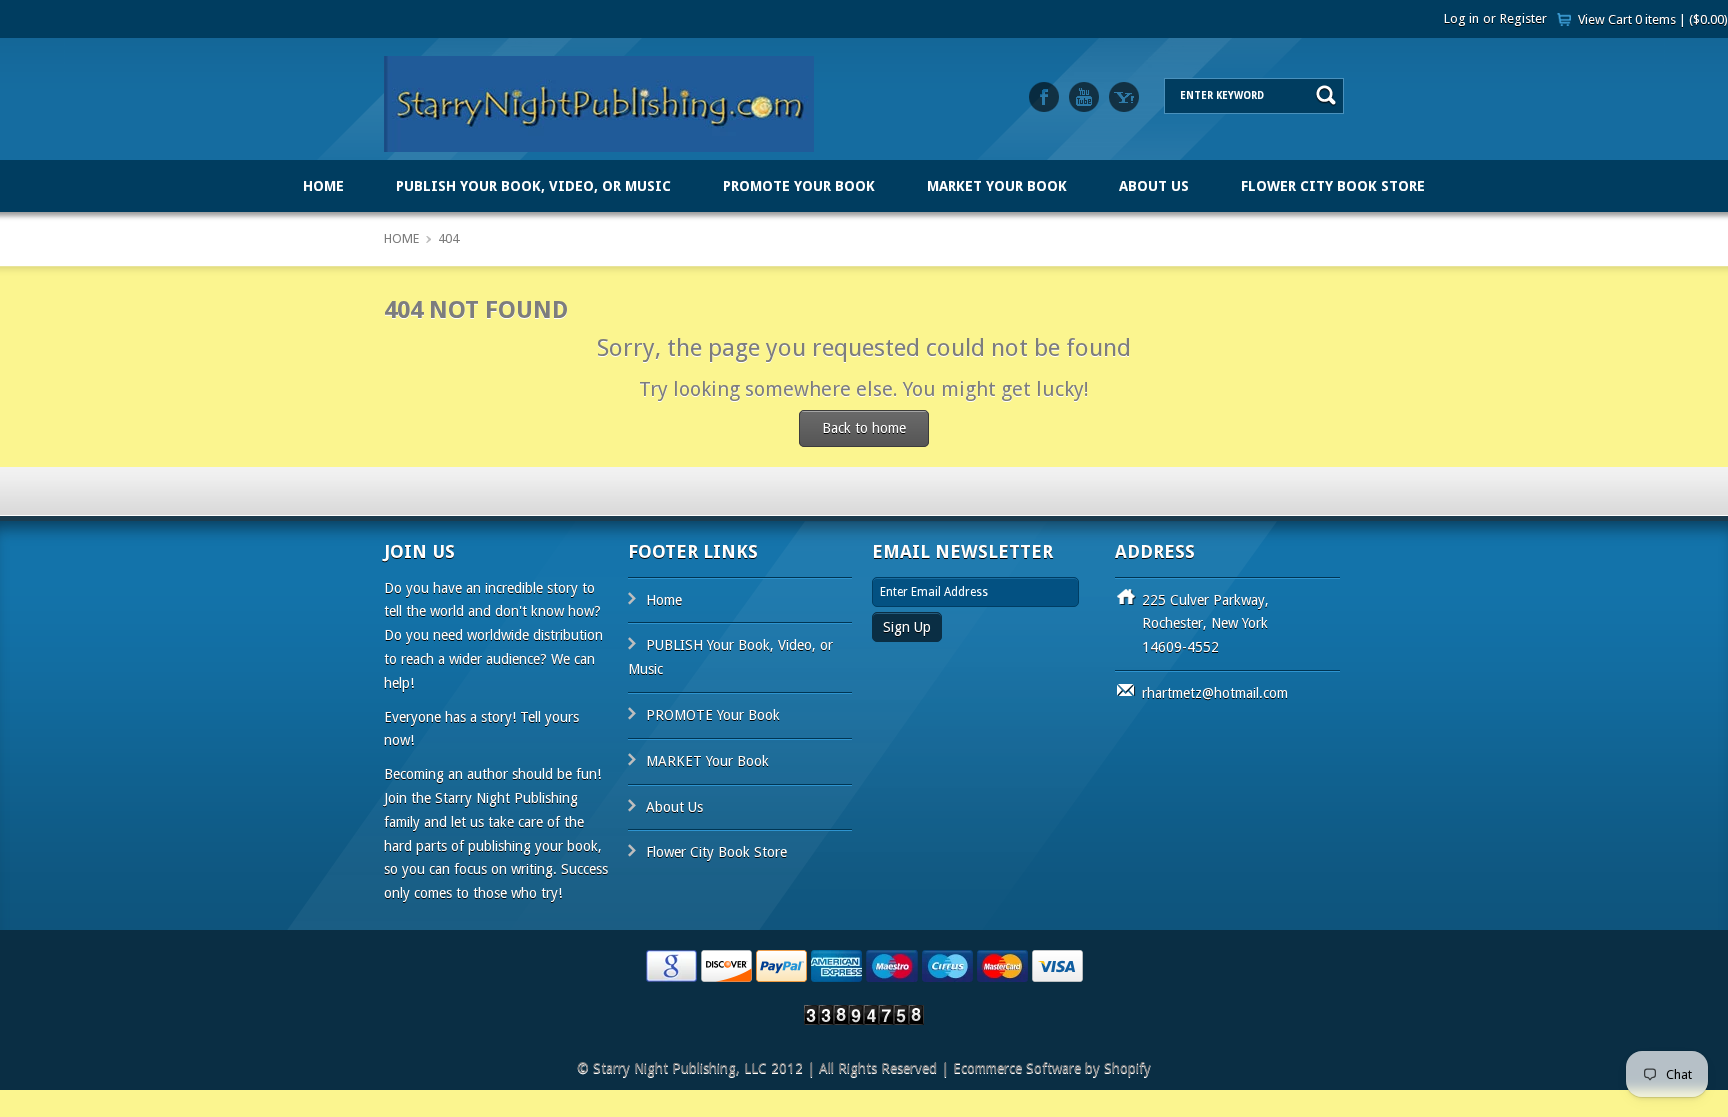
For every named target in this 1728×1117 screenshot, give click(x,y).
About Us (1154, 186)
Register (1523, 18)
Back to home (864, 428)
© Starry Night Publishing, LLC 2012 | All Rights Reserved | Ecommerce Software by (840, 1068)
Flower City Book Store (1333, 186)
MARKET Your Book (997, 186)
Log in (1461, 18)
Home (323, 186)
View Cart (1653, 19)
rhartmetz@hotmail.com (1215, 693)
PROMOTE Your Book (799, 186)
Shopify (1127, 1068)
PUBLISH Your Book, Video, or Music (533, 186)
